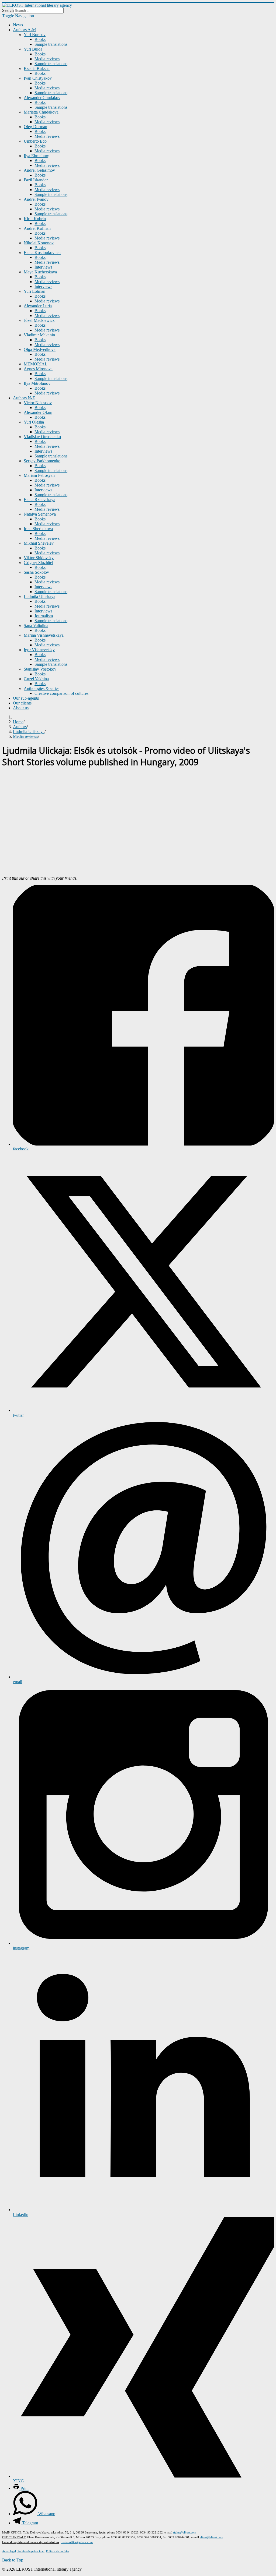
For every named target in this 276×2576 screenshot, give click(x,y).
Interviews (43, 267)
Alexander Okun (38, 412)
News (18, 25)
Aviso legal (9, 2551)
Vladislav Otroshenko (42, 437)
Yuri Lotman (34, 291)
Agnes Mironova (38, 369)
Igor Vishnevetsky (39, 650)
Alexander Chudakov (42, 98)
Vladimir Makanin (39, 335)
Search (8, 10)
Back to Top (13, 2560)
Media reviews (47, 59)
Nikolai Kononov (39, 243)
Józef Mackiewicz (39, 320)
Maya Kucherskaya (40, 272)
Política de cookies (58, 2551)
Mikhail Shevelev (39, 543)
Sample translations (51, 44)
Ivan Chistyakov (38, 78)
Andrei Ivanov (36, 199)
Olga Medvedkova (40, 349)
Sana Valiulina (36, 626)
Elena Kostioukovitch (42, 253)
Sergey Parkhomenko (42, 461)
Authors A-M (24, 30)
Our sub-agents (26, 698)
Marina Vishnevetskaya (44, 635)
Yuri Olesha (34, 422)
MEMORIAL (36, 364)
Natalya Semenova (40, 514)
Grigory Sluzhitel (38, 563)
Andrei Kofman (37, 228)
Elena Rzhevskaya (39, 500)
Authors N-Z (24, 398)
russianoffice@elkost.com (77, 2542)
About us (21, 708)
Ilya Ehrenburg (37, 156)
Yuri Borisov (35, 35)
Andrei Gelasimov (39, 170)
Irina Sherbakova (38, 529)
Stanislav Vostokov (40, 669)
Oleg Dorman (35, 127)
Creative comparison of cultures (61, 693)
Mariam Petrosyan (39, 475)
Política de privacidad (31, 2551)
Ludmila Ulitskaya (39, 596)
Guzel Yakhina (36, 679)
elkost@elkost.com (211, 2537)
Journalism (44, 616)
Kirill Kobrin (35, 219)
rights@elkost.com (185, 2532)
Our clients (22, 703)
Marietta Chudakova (41, 112)
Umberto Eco (35, 141)
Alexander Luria (38, 306)
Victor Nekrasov (38, 403)
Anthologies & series (42, 688)
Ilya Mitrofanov (37, 383)
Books (40, 39)
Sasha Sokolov (36, 572)
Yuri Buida (33, 49)
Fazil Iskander (36, 180)
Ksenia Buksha (37, 68)
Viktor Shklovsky (39, 558)
